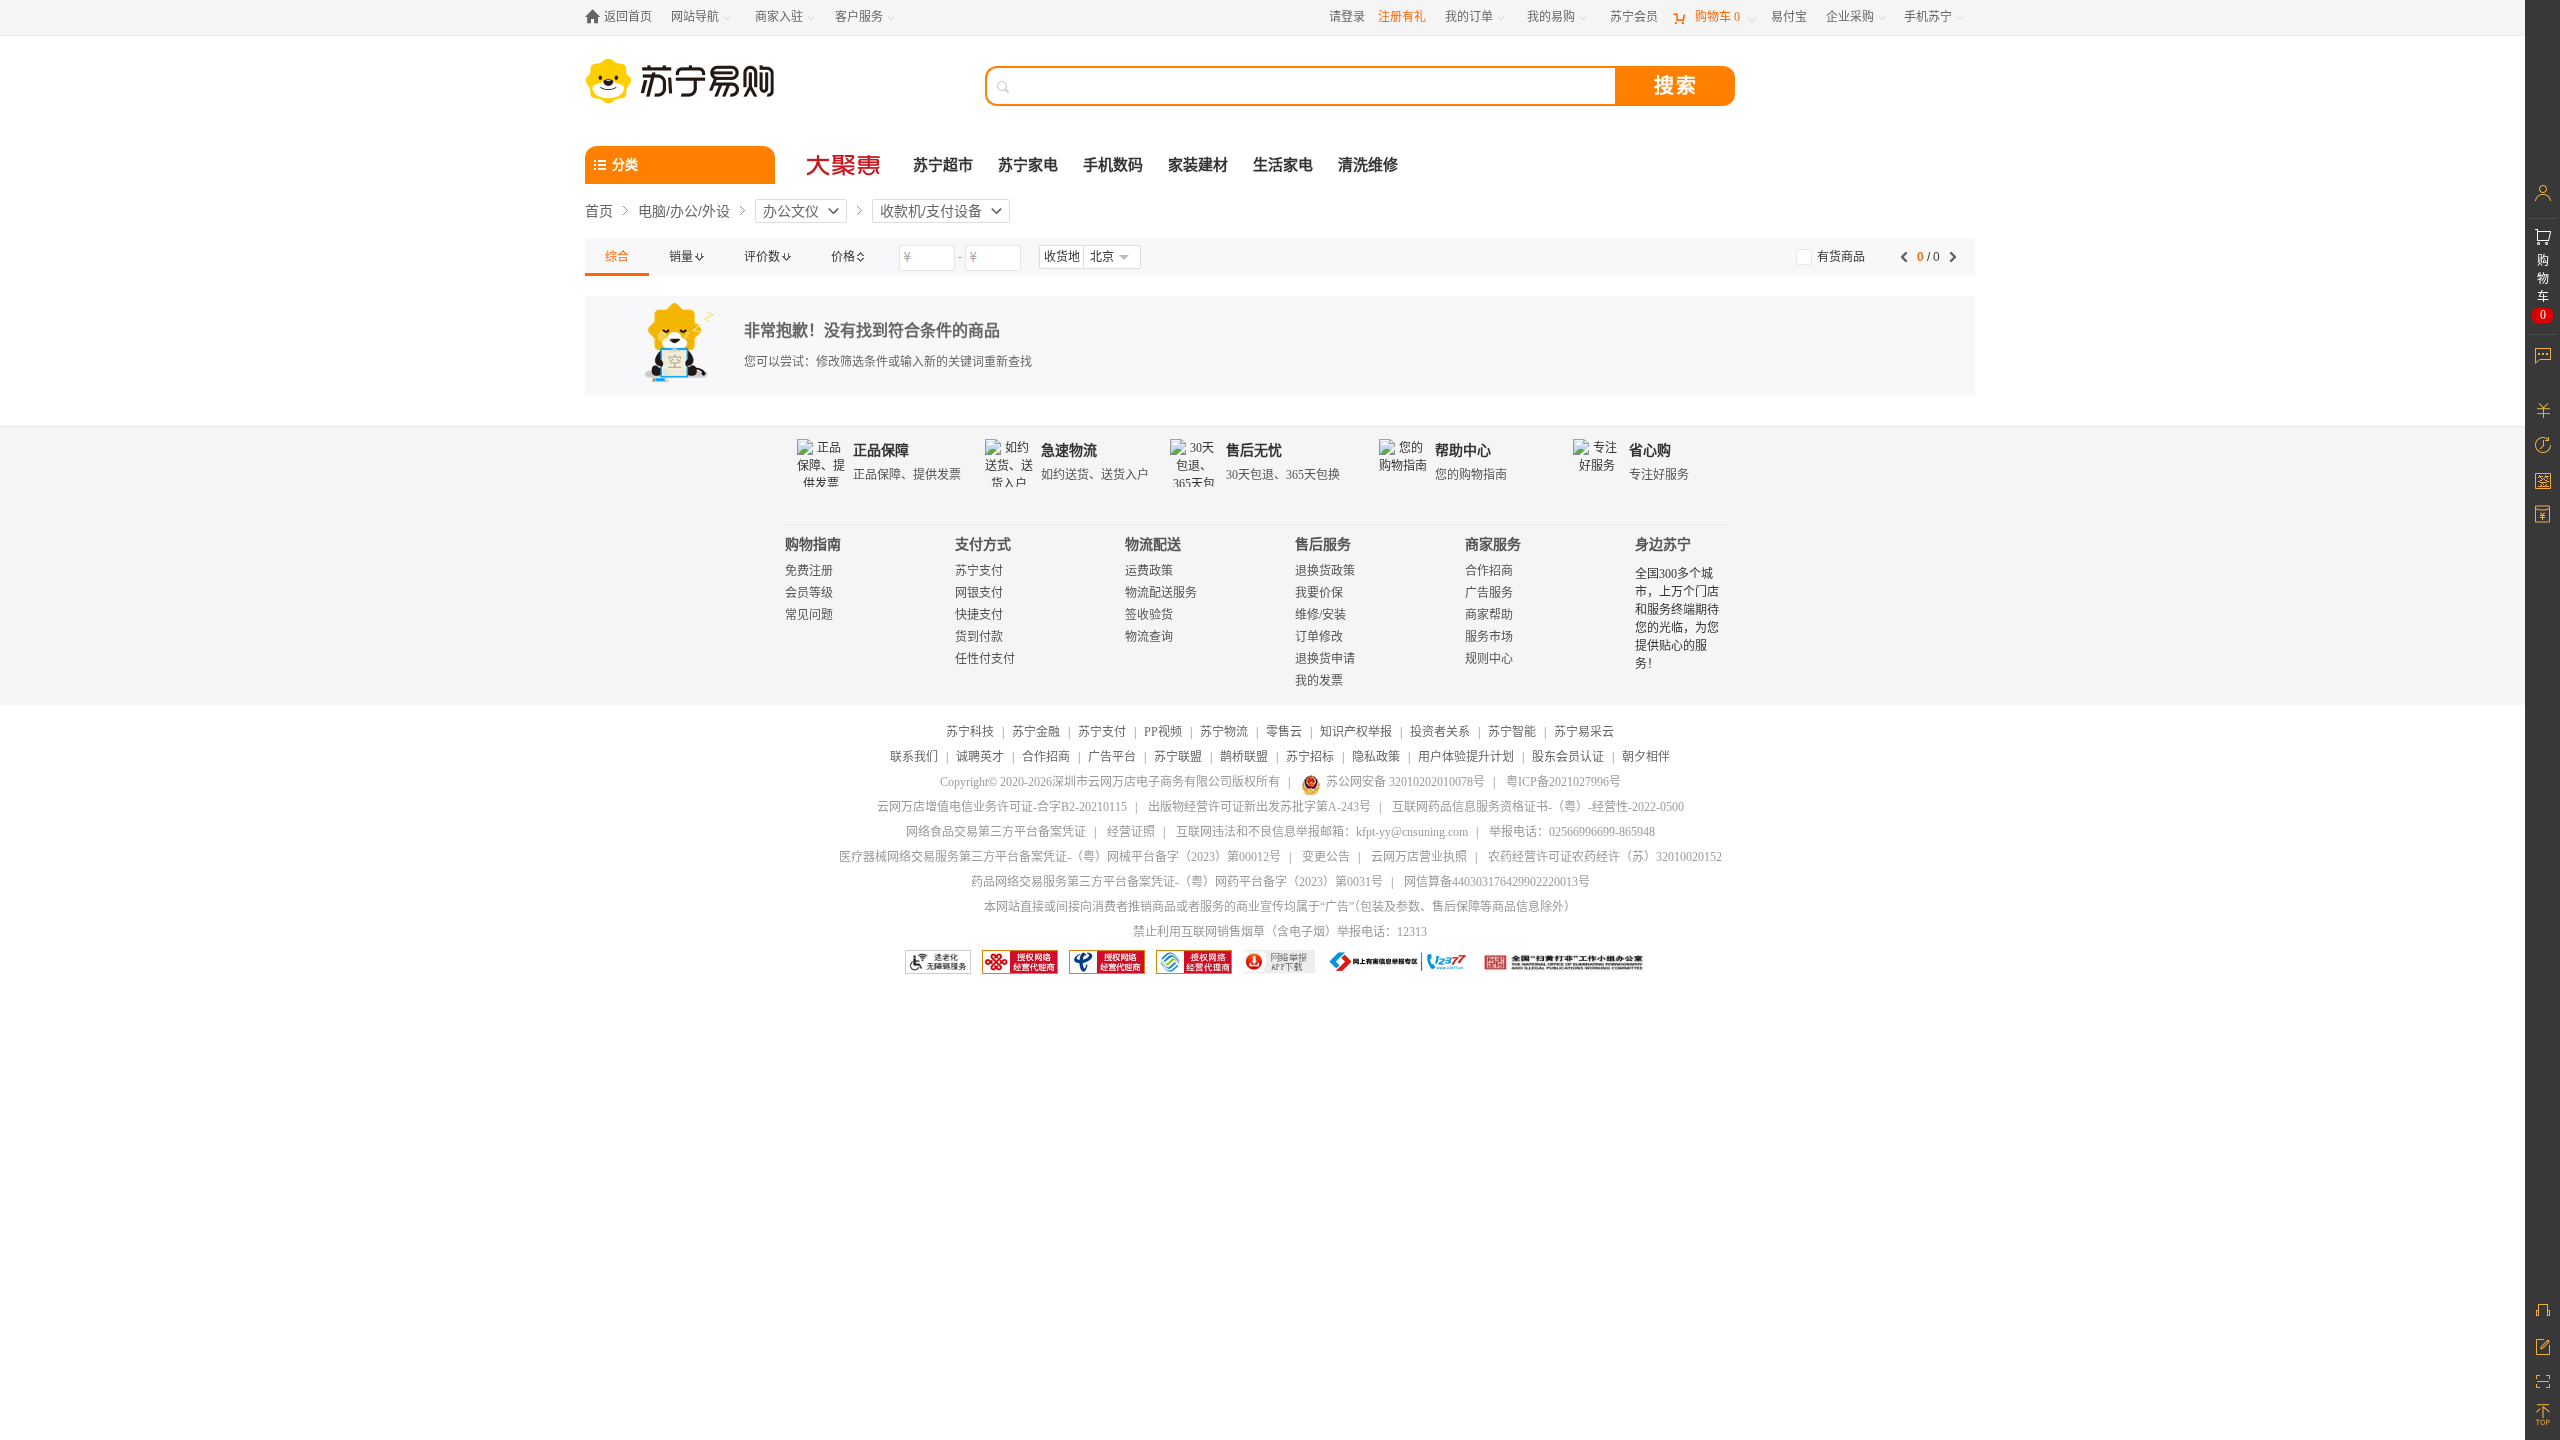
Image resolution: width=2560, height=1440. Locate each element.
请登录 (1347, 17)
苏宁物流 (1224, 732)
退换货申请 (1325, 659)
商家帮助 (1489, 615)
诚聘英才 (980, 757)
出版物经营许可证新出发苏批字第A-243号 (1259, 807)
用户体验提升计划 (1466, 757)
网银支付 (979, 593)
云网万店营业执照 (1419, 857)
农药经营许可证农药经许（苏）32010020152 (1605, 857)
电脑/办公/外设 (684, 211)
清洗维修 (1368, 165)
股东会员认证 (1568, 757)
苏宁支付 (979, 571)
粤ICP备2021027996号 (1563, 782)
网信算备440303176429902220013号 (1497, 882)
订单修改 (1319, 637)
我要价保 (1319, 593)
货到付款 (979, 637)
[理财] (2542, 410)
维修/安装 (1320, 615)
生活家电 (1283, 165)
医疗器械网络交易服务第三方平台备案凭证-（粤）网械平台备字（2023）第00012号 (1060, 857)
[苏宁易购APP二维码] (2542, 1380)
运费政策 (1149, 571)
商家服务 (1493, 544)
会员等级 (809, 593)
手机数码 (1113, 165)
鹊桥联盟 (1244, 757)
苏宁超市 (943, 165)
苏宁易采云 (1584, 732)
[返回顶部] (2542, 1415)
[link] (617, 257)
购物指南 (813, 544)
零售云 (1284, 732)
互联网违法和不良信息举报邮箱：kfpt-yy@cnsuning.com (1322, 832)
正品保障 (881, 450)
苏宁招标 (1310, 757)
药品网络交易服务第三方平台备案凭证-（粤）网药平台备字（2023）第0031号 (1177, 882)
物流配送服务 (1161, 593)
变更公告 (1326, 857)
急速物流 (1069, 450)
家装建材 (1198, 165)
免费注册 (809, 571)
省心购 (1650, 450)
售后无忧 (1254, 450)
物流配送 (1153, 544)
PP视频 (1163, 732)
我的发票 (1319, 681)
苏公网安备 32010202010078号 (1405, 782)
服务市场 (1489, 637)
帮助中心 (1463, 450)
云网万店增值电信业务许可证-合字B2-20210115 (1002, 807)
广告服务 (1489, 593)
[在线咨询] (2542, 1310)
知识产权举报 (1356, 732)
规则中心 (1489, 659)
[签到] (2542, 480)
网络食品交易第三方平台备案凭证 (996, 832)
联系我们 (914, 757)
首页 (599, 211)
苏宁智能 (1512, 732)
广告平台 (1112, 757)
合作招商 (1489, 571)
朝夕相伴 (1646, 757)
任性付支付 (985, 659)
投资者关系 (1440, 732)
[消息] (2542, 355)
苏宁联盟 (1178, 757)
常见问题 (809, 615)
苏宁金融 (1036, 732)
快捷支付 (979, 615)
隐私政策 (1376, 757)
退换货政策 (1325, 571)
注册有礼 (1402, 17)
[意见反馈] (2542, 1345)
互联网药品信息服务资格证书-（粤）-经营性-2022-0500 (1538, 807)
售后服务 (1323, 544)
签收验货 (1149, 615)
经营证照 (1131, 832)
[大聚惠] (845, 165)
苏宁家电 (1028, 165)
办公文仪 (791, 211)
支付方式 (983, 544)
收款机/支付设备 (931, 211)
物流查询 (1149, 637)
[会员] (2542, 193)
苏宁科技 (970, 732)
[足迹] (2542, 445)
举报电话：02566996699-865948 (1572, 832)
